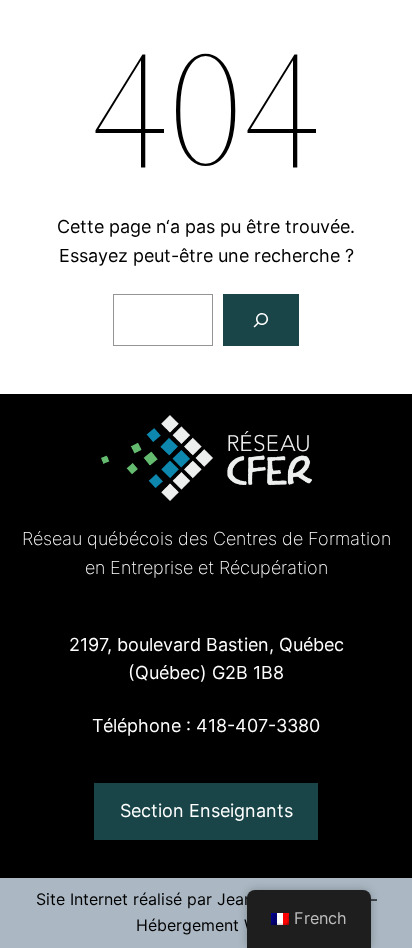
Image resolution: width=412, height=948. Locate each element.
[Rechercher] (261, 320)
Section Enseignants (206, 810)
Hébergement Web (206, 925)
